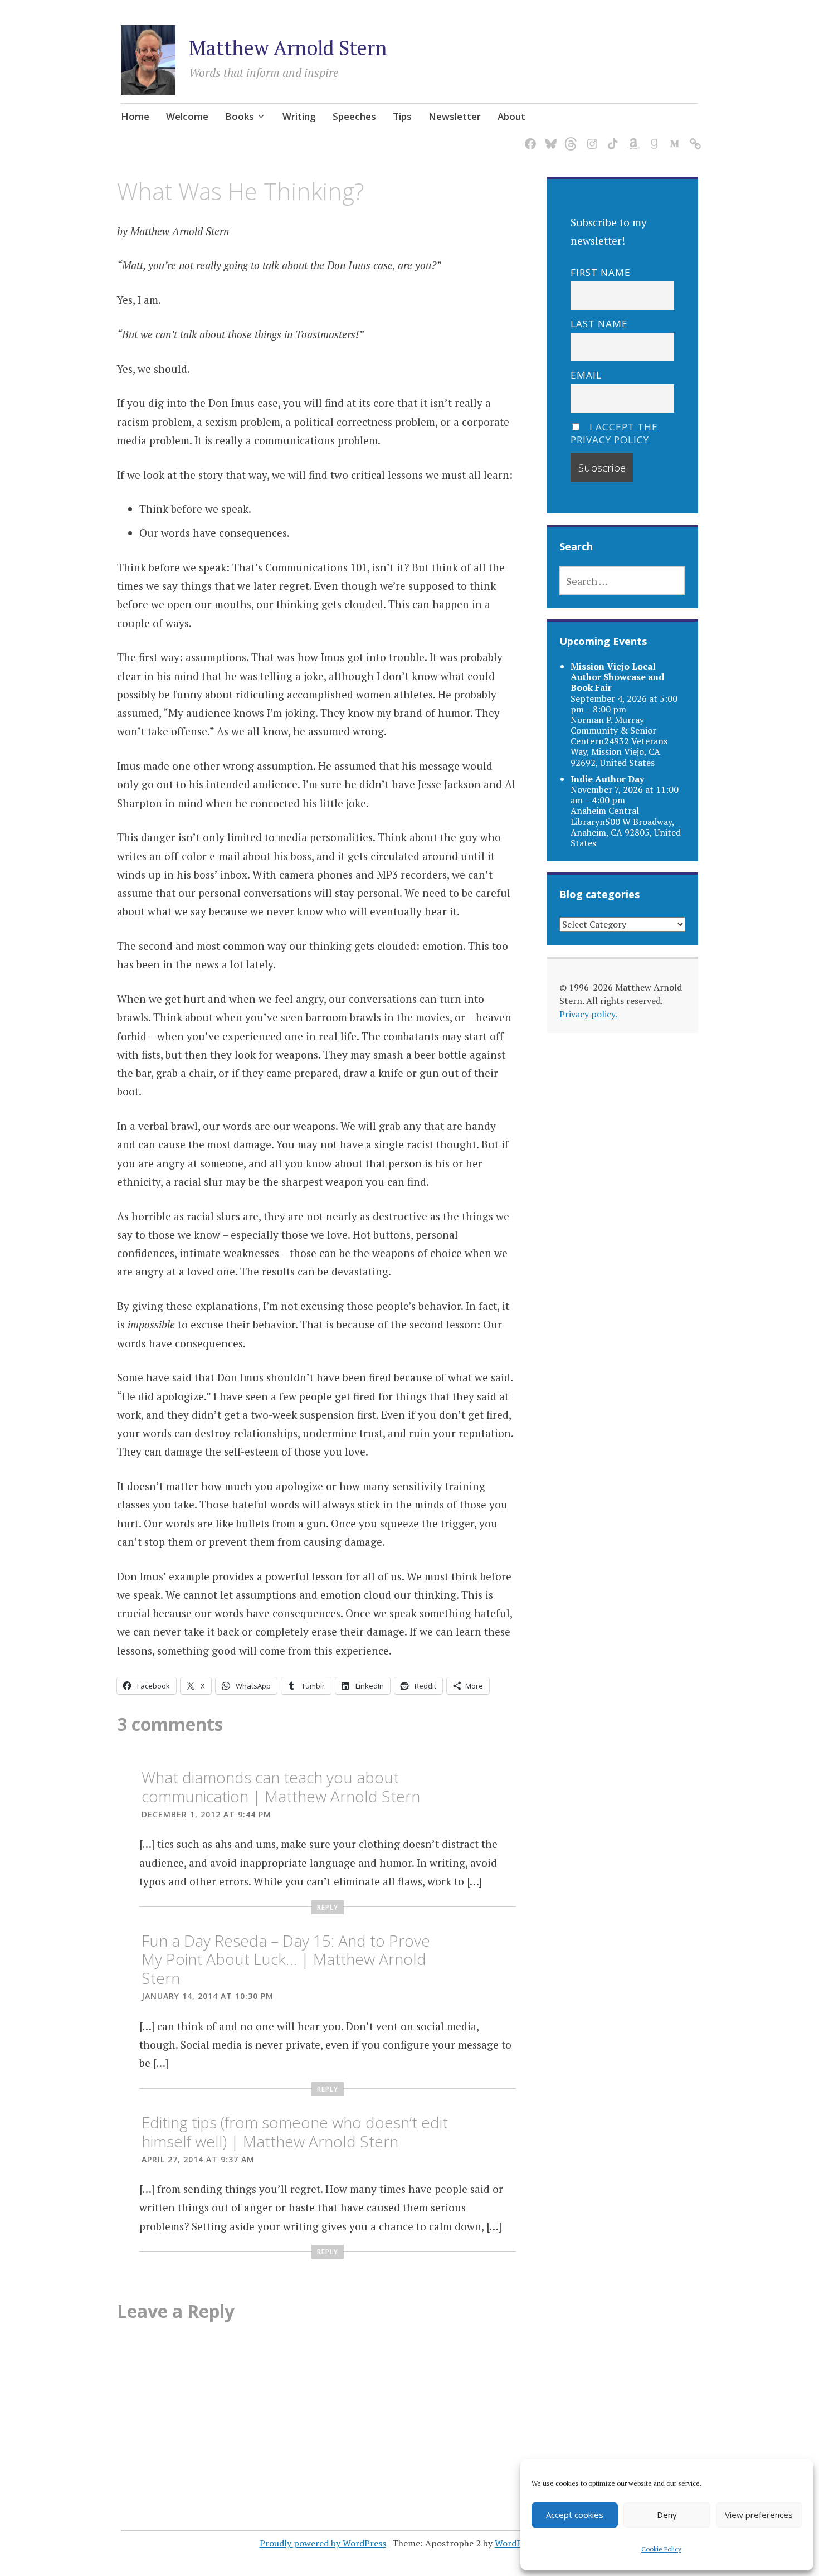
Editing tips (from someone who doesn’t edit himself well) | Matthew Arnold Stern (295, 2132)
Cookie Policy (661, 2549)
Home (135, 116)
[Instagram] (590, 137)
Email (586, 375)
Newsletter (455, 116)
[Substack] (693, 137)
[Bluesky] (549, 137)
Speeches (354, 116)
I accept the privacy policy (614, 433)
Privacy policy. (588, 1014)
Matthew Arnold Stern (288, 48)
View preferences (759, 2515)
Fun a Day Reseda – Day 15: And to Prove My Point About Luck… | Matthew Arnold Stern (286, 1959)
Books (240, 116)
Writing (299, 116)
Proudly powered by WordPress (323, 2543)
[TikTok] (611, 137)
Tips (402, 116)
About (511, 116)
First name (601, 272)
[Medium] (673, 137)
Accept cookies (575, 2515)
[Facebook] (528, 137)
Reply (328, 1907)
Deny (667, 2515)
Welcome (187, 116)
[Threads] (570, 137)
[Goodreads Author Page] (652, 137)
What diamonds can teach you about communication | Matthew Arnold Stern (281, 1787)
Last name (599, 324)
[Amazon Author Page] (632, 137)
